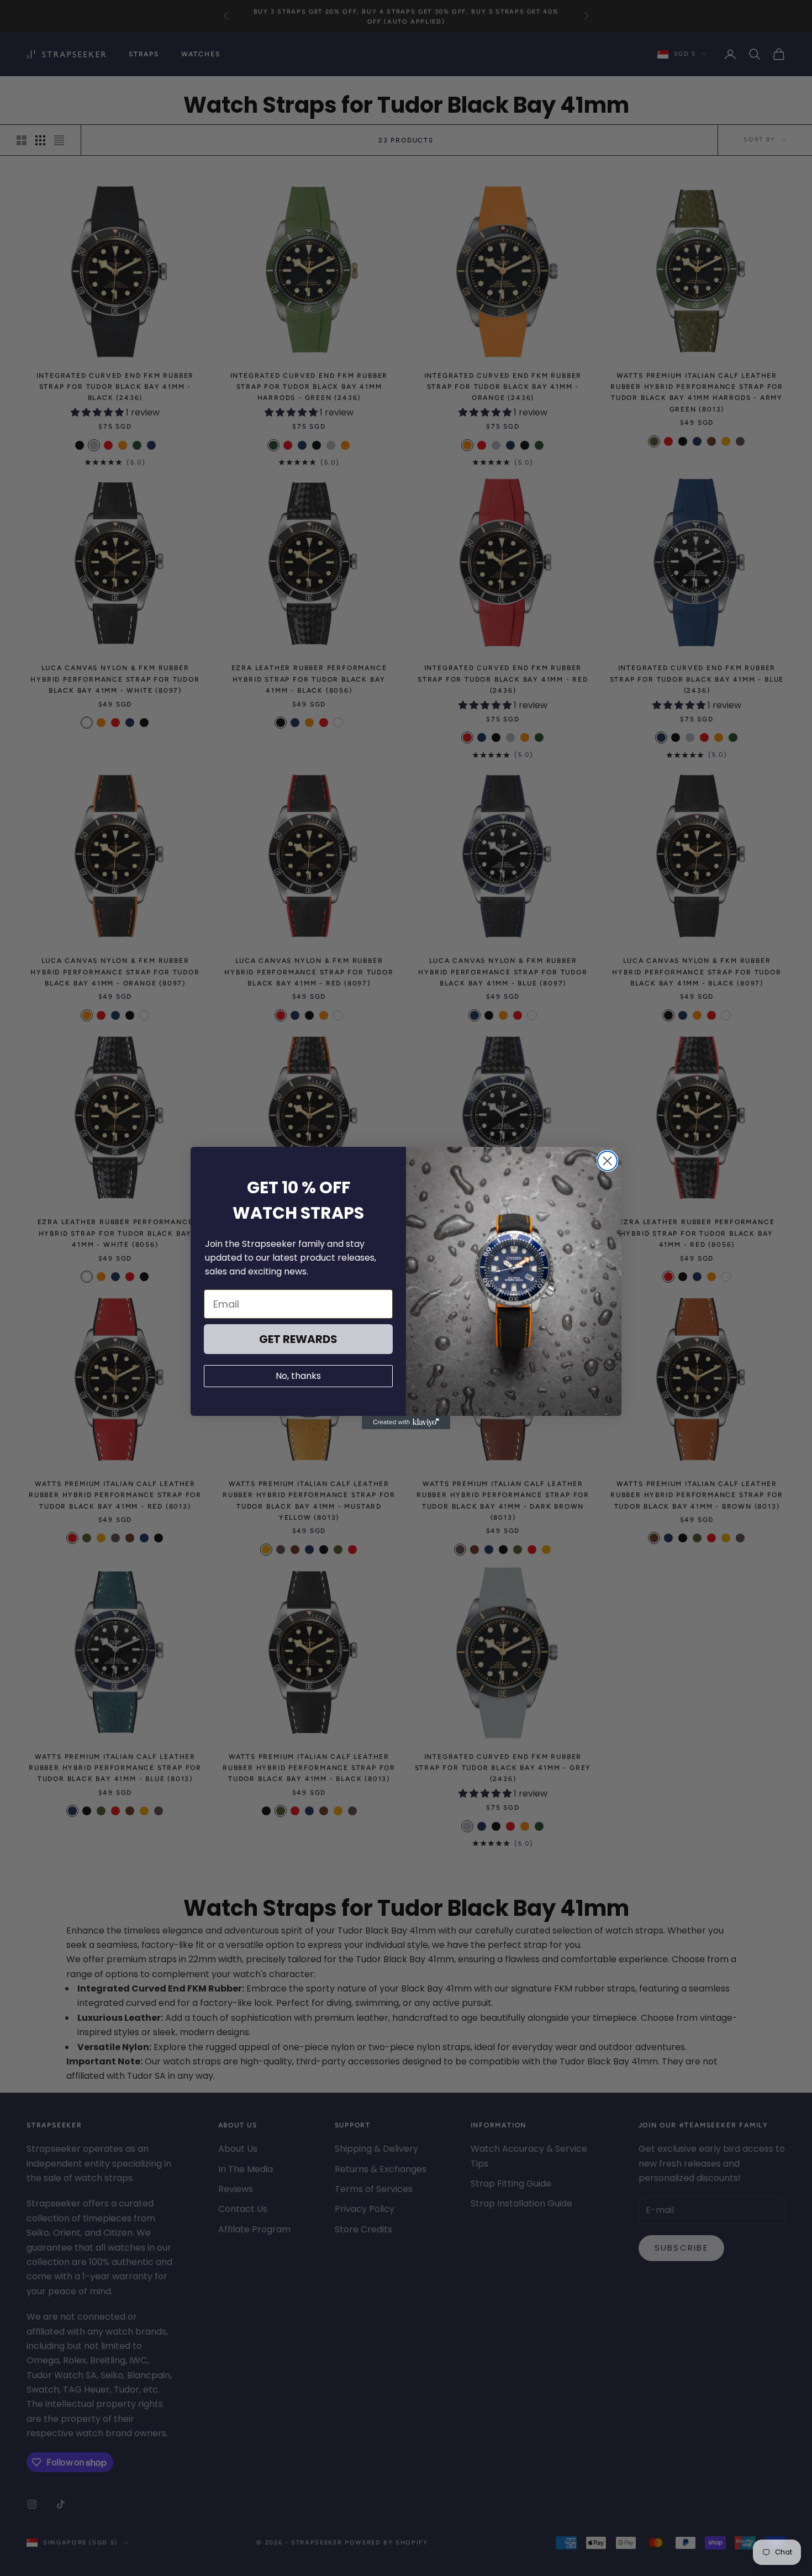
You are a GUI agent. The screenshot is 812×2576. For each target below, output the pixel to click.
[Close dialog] (607, 1161)
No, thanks (298, 1376)
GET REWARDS (298, 1339)
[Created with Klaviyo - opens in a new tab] (406, 1423)
